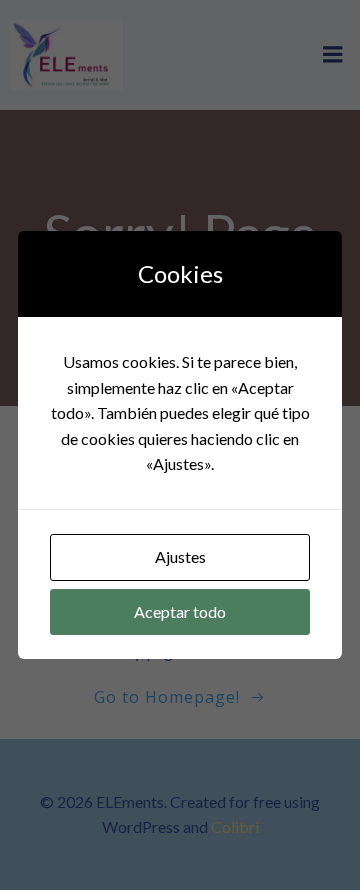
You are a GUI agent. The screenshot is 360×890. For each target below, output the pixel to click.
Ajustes (180, 556)
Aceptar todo (180, 611)
